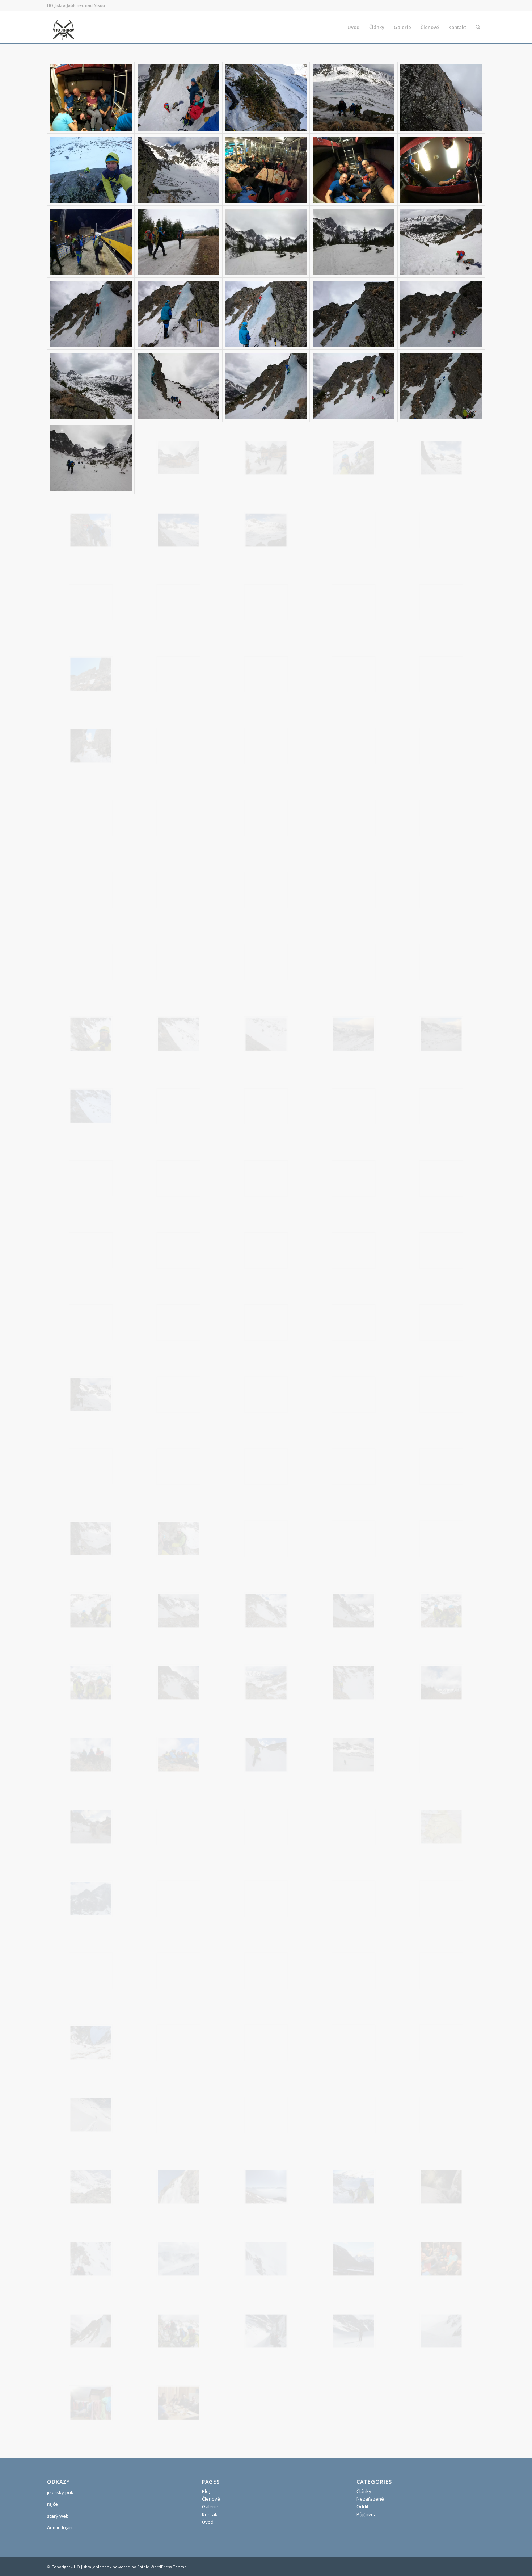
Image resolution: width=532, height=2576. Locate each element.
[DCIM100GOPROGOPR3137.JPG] (91, 1755)
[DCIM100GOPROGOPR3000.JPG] (266, 530)
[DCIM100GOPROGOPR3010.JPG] (178, 602)
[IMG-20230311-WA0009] (266, 2259)
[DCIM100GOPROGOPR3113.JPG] (178, 1467)
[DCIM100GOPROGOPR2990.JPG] (354, 386)
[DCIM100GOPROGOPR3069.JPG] (441, 1034)
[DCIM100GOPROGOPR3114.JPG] (266, 1467)
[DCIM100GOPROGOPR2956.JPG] (354, 170)
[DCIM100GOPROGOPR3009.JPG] (91, 602)
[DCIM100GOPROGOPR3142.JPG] (91, 1827)
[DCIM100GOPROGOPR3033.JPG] (178, 818)
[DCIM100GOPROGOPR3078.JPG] (91, 1178)
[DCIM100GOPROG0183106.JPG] (178, 170)
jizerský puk (60, 2492)
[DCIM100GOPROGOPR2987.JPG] (91, 386)
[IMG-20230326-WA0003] (91, 2403)
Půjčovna (367, 2514)
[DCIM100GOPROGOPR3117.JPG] (441, 1467)
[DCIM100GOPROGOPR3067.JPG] (266, 1034)
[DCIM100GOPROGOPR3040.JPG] (266, 890)
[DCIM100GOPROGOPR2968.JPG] (441, 170)
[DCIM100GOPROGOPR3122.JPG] (178, 1539)
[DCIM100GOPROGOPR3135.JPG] (354, 1683)
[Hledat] (478, 27)
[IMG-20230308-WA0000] (441, 2187)
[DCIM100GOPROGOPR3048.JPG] (354, 962)
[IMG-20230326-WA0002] (441, 2331)
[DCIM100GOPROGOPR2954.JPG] (266, 170)
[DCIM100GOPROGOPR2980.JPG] (91, 314)
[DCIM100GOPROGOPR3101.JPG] (178, 1322)
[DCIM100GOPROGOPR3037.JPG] (91, 890)
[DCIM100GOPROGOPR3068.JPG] (354, 1034)
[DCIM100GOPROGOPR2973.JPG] (178, 242)
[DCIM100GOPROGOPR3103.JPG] (354, 1322)
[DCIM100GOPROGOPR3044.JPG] (178, 962)
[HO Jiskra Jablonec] (63, 27)
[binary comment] (178, 1899)
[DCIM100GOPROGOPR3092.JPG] (91, 1250)
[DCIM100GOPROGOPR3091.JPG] (441, 1178)
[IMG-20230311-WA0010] (354, 2259)
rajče (52, 2504)
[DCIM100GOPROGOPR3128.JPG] (178, 1611)
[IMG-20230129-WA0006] (91, 2187)
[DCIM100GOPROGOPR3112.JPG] (91, 1467)
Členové (211, 2499)
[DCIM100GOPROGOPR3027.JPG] (266, 746)
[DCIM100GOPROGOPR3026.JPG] (178, 746)
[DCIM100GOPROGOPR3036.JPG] (441, 818)
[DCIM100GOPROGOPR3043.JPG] (91, 962)
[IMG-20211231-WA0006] (91, 2043)
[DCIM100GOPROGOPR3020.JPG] (266, 674)
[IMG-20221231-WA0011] (266, 2115)
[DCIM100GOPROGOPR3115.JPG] (354, 1467)
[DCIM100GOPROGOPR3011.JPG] (266, 602)
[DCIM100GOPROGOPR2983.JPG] (354, 314)
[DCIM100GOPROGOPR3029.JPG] (441, 746)
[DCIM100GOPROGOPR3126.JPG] (441, 1539)
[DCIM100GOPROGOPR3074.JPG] (266, 1106)
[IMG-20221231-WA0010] (178, 2115)
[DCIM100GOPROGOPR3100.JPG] (91, 1322)
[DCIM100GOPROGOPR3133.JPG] (178, 1683)
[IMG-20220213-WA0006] (441, 2043)
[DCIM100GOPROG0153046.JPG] (441, 98)
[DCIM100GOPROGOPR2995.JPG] (354, 458)
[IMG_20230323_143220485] (441, 1827)
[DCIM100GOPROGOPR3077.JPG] (441, 1106)
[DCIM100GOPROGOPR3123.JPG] (266, 1539)
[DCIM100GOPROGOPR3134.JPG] (266, 1683)
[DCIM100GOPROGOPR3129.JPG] (266, 1611)
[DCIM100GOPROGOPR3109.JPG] (266, 1394)
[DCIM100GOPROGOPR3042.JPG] (441, 890)
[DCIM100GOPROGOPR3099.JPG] (441, 1250)
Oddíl (362, 2506)
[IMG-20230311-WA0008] (178, 2259)
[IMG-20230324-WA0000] (91, 2331)
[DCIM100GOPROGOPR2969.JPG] (91, 242)
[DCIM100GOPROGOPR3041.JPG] (354, 890)
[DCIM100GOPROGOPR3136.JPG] (441, 1683)
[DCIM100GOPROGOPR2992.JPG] (91, 458)
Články (364, 2491)
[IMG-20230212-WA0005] (266, 2187)
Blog (207, 2491)
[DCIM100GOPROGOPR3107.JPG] (91, 1394)
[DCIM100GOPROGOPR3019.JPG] (178, 674)
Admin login (60, 2527)
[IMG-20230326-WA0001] (354, 2331)
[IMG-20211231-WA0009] (178, 2043)
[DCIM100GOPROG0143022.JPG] (354, 98)
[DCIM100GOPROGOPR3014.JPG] (354, 602)
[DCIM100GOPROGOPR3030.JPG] (91, 818)
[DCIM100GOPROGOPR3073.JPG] (178, 1106)
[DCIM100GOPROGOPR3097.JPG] (354, 1250)
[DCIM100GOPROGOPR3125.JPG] (354, 1539)
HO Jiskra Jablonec (91, 2567)
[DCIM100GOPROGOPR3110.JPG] (354, 1394)
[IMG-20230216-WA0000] (354, 2187)
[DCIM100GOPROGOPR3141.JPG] (441, 1755)
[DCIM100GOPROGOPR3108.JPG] (178, 1394)
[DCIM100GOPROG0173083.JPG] (91, 170)
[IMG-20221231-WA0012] (354, 2115)
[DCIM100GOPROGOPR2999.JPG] (178, 530)
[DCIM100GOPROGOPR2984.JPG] (441, 314)
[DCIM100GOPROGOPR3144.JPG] (266, 1827)
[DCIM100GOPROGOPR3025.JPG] (91, 746)
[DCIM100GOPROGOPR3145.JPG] (354, 1827)
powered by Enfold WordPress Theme (150, 2567)
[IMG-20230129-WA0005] (441, 2115)
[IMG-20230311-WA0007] (91, 2259)
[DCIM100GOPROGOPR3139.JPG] (266, 1755)
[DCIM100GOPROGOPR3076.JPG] (354, 1106)
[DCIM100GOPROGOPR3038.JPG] (178, 890)
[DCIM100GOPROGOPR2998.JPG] (91, 530)
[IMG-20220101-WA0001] (266, 2043)
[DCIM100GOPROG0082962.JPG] (91, 98)
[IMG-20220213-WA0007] (91, 2115)
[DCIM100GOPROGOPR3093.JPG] (178, 1250)
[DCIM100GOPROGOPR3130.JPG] (354, 1611)
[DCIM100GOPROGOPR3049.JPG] (441, 962)
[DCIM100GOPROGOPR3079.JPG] (178, 1178)
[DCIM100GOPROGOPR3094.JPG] (266, 1250)
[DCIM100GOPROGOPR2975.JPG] (266, 242)
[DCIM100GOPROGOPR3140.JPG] (354, 1755)
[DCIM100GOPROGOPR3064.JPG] (91, 1034)
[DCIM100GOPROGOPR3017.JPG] (441, 602)
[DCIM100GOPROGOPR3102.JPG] (266, 1322)
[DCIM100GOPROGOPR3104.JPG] (441, 1322)
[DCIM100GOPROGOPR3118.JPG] (91, 1539)
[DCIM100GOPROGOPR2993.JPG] (178, 458)
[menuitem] (354, 27)
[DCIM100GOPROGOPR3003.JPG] (441, 530)
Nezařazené (370, 2499)
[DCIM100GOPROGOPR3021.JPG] (354, 674)
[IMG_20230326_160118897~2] (91, 1899)
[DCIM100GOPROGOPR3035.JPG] (354, 818)
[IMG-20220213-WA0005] (354, 2043)
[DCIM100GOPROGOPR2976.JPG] (354, 242)
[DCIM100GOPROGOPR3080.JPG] (266, 1178)
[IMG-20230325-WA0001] (178, 2331)
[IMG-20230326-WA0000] (266, 2331)
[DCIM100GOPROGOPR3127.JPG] (91, 1611)
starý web (58, 2516)
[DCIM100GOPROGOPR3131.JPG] (441, 1611)
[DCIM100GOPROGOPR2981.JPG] (178, 314)
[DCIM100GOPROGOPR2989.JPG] (266, 386)
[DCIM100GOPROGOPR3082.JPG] (354, 1178)
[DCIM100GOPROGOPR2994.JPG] (266, 458)
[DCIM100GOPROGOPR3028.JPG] (354, 746)
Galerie (210, 2506)
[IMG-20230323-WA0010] (441, 2259)
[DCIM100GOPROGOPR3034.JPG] (266, 818)
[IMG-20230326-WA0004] (178, 2403)
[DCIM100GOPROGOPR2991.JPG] (441, 386)
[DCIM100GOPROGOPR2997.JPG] (441, 458)
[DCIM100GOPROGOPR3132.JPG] (91, 1683)
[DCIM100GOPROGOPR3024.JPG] (441, 674)
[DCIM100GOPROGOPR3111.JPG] (441, 1394)
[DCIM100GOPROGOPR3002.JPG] (354, 530)
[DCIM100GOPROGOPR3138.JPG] (178, 1755)
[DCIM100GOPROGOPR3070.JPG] (91, 1106)
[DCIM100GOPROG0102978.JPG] (178, 98)
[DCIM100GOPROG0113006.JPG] (266, 98)
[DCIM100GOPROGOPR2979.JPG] (441, 242)
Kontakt (210, 2514)
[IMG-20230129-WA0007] (178, 2187)
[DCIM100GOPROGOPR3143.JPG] (178, 1827)
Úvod (208, 2522)
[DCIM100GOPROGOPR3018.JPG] (91, 674)
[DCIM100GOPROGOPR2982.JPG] (266, 314)
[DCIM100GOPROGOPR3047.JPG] (266, 962)
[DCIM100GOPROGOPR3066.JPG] (178, 1034)
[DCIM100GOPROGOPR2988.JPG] (178, 386)
